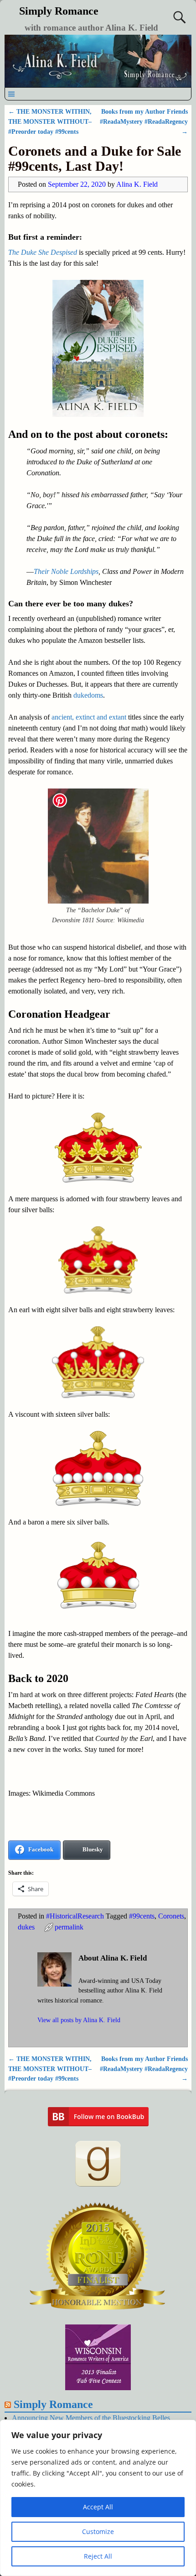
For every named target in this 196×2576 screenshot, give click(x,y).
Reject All (98, 2556)
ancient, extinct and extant (90, 717)
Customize (98, 2531)
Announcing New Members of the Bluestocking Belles (91, 2418)
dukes (26, 1927)
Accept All (98, 2507)
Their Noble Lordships (66, 571)
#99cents (142, 1916)
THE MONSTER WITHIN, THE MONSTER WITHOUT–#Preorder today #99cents (50, 121)
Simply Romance (59, 11)
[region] (98, 2498)
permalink (69, 1927)
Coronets (171, 1916)
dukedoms (88, 695)
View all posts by (79, 2020)
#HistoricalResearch (75, 1916)
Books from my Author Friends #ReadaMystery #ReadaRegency (144, 121)
